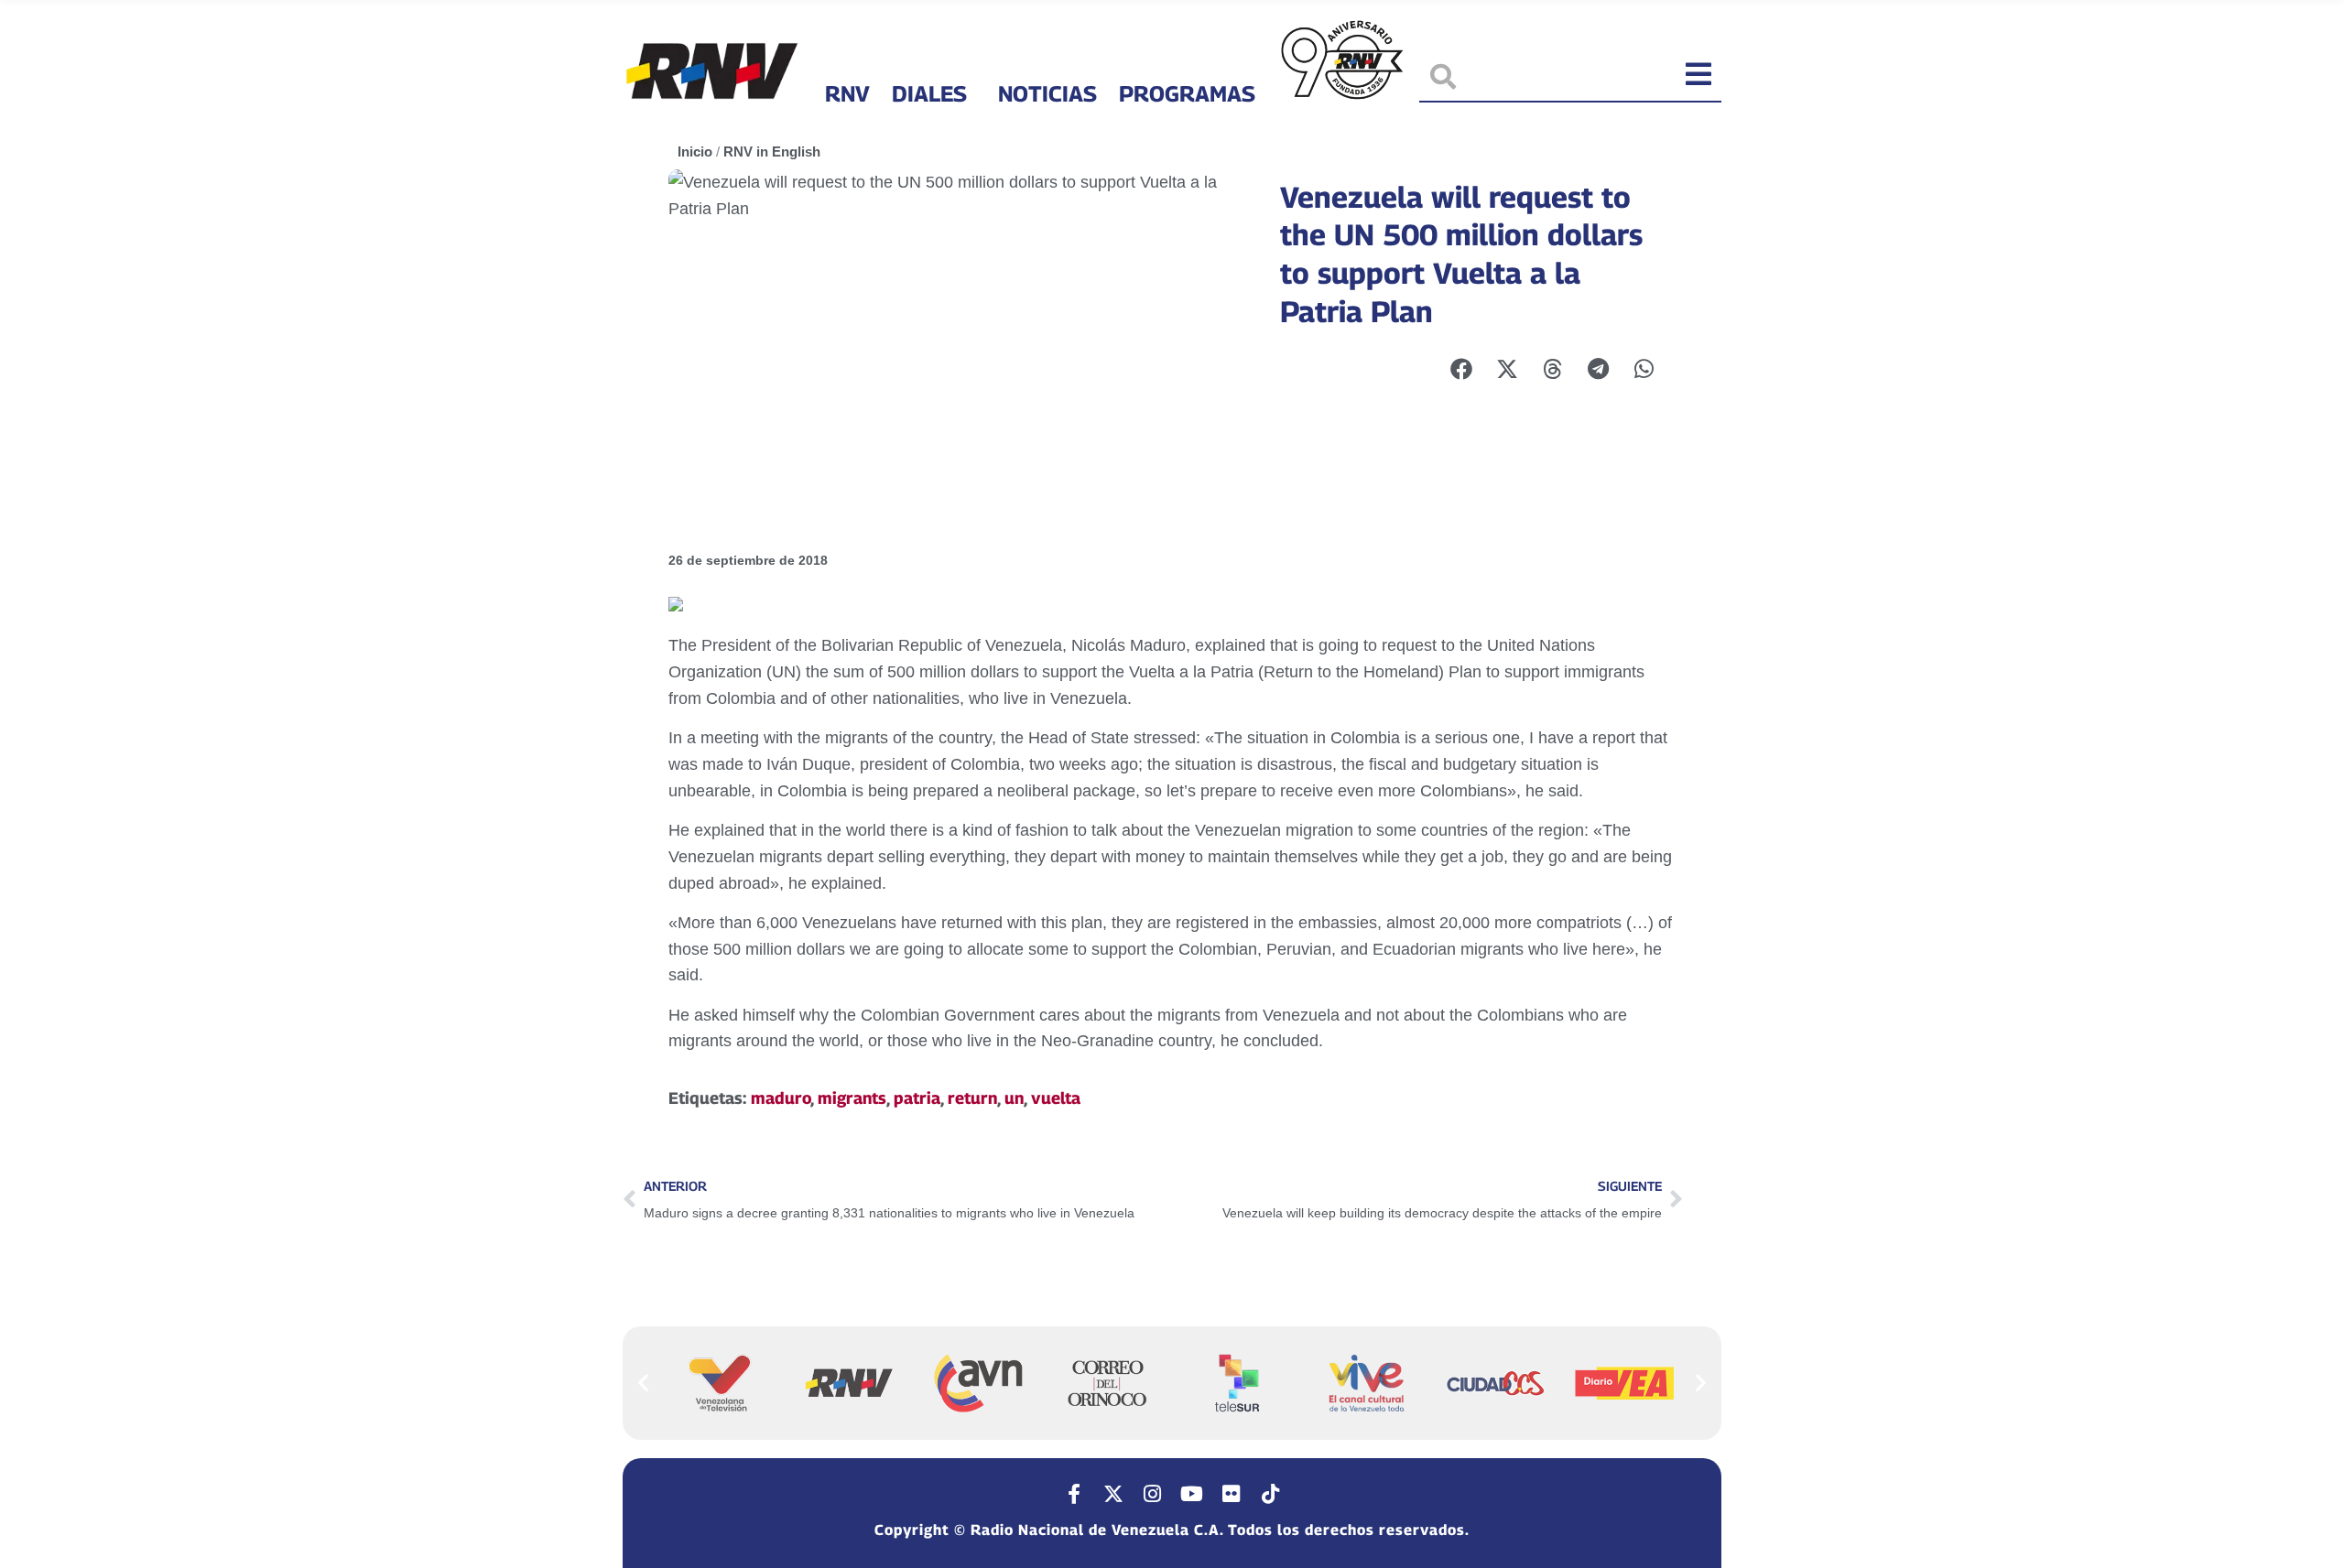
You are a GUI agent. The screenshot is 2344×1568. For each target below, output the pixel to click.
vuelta (1056, 1098)
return (972, 1098)
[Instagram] (1153, 1494)
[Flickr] (1232, 1494)
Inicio (695, 151)
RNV (847, 93)
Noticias (1047, 93)
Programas (1187, 93)
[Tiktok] (1271, 1494)
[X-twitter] (1113, 1494)
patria (917, 1098)
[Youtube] (1192, 1494)
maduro (781, 1098)
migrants (852, 1098)
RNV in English (772, 151)
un (1014, 1098)
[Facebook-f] (1074, 1494)
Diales (929, 93)
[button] (643, 1383)
